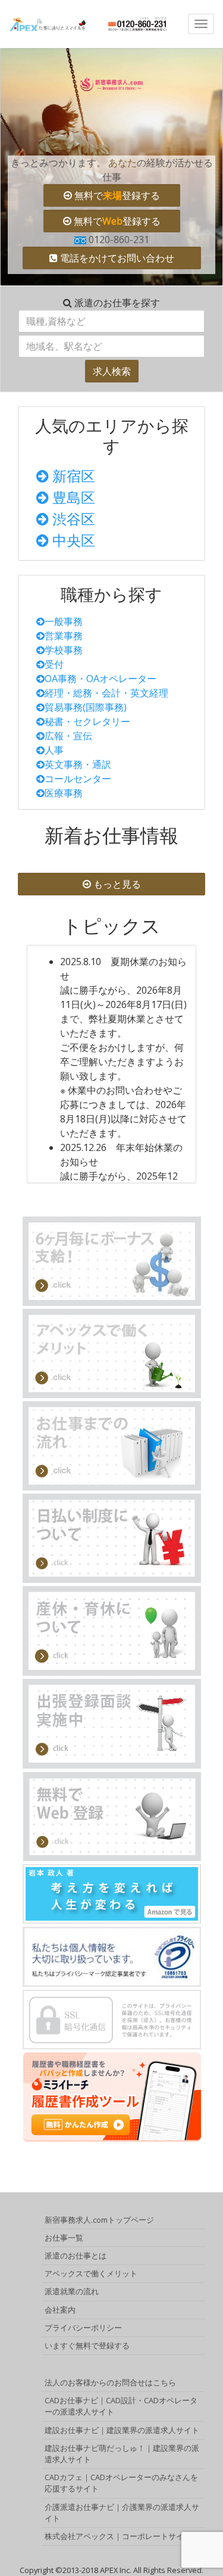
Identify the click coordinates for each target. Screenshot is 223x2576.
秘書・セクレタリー (87, 721)
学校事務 (64, 650)
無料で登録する (116, 195)
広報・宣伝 (68, 736)
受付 (54, 664)
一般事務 (64, 621)
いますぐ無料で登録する (87, 2345)
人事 (54, 750)
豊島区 (72, 497)
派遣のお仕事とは (76, 2255)
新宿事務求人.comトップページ (99, 2220)
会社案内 (60, 2310)
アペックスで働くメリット (91, 2273)
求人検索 (112, 371)
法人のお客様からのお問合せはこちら (110, 2382)
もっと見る (116, 884)
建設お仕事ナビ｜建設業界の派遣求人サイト (122, 2430)
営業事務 (64, 636)
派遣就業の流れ (72, 2291)
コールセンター (78, 779)
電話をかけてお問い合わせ (116, 258)
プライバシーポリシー (83, 2328)
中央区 (72, 540)
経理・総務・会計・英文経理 (106, 693)
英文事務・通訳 (78, 764)
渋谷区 (72, 519)
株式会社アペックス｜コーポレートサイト (118, 2536)
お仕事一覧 (64, 2238)
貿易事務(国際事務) (86, 707)
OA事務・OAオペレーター (100, 679)
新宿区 (72, 476)
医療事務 (64, 793)
